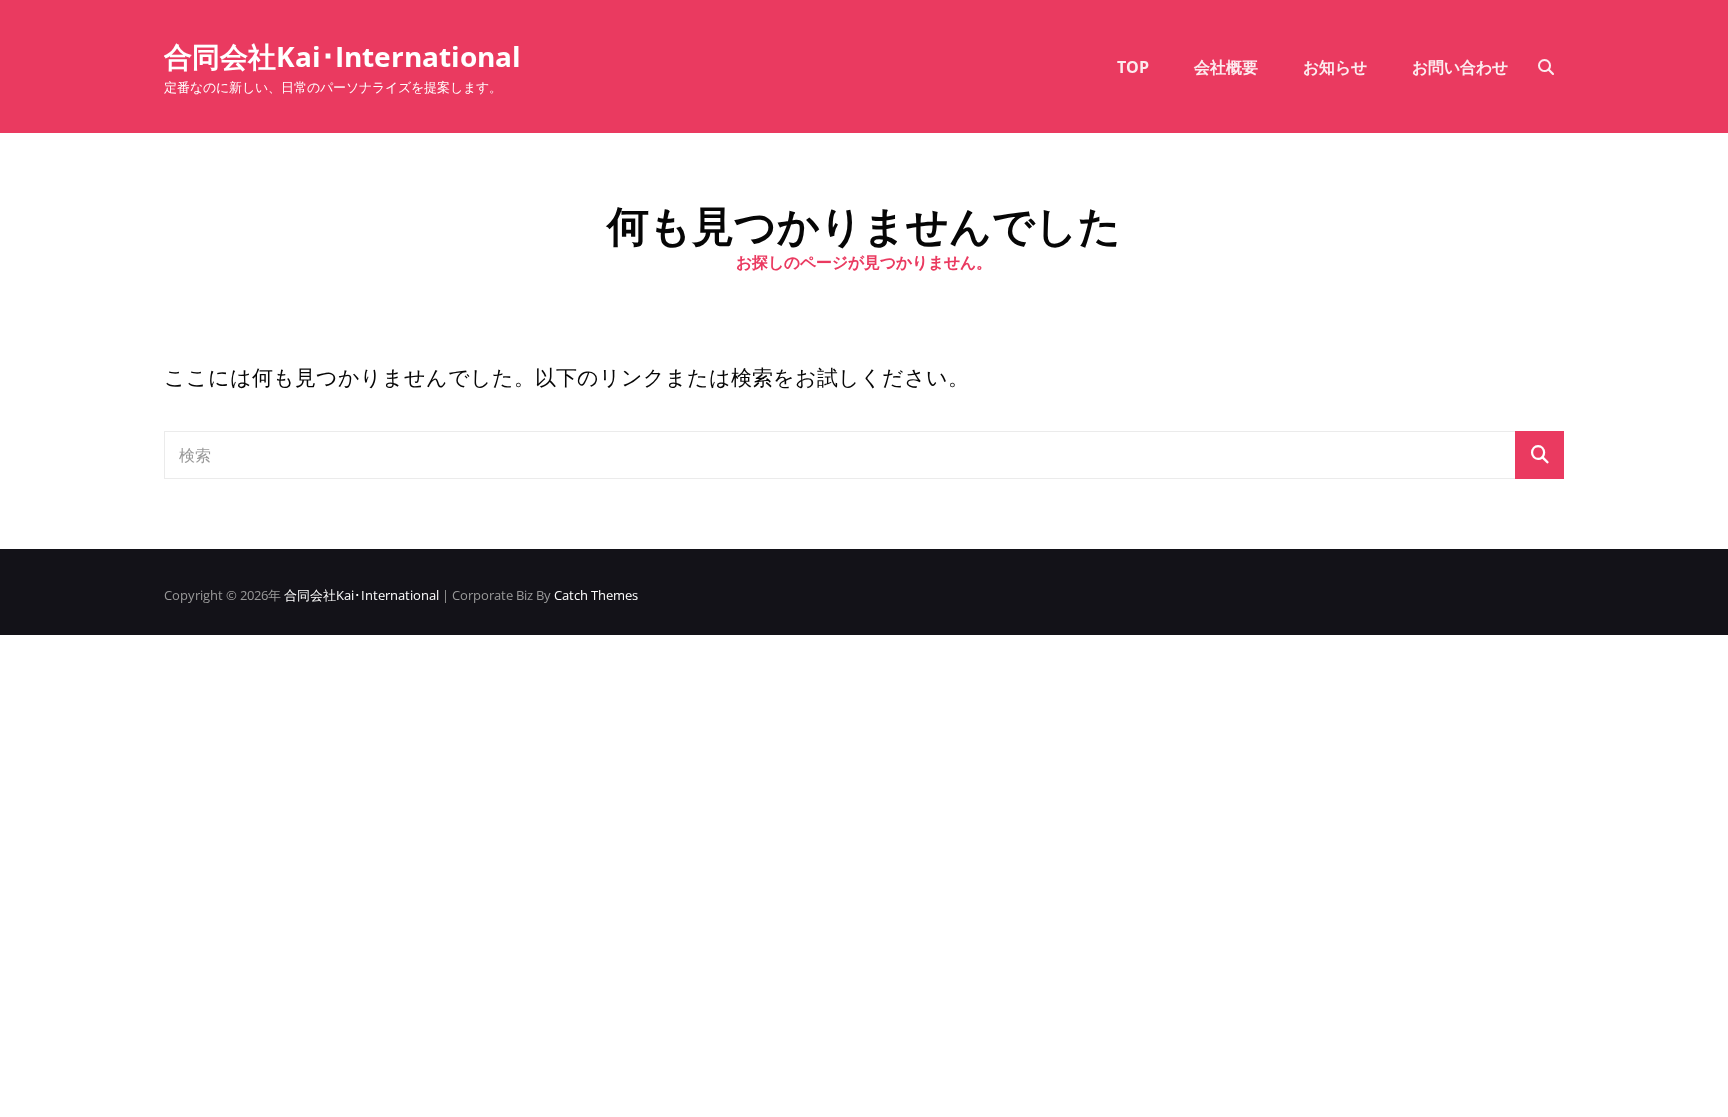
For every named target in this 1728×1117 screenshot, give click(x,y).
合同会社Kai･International (342, 56)
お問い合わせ (1460, 67)
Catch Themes (596, 595)
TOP (1133, 67)
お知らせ (1335, 67)
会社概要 (1226, 67)
